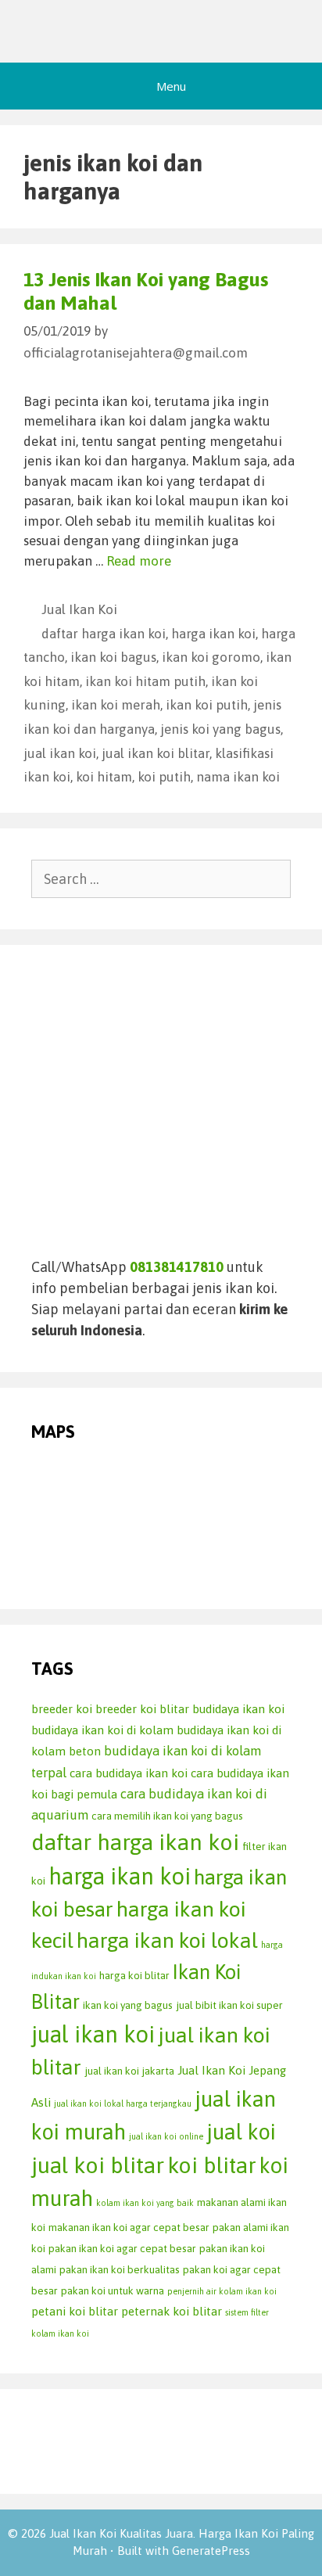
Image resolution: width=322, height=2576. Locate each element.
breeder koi (62, 1709)
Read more (139, 561)
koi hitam (104, 777)
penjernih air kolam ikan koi (222, 2291)
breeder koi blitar (142, 1709)
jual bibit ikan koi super (229, 2005)
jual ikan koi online (166, 2136)
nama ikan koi (238, 777)
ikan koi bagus (113, 657)
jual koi (241, 2132)
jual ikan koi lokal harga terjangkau (123, 2104)
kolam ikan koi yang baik (145, 2203)
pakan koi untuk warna (113, 2290)
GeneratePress (211, 2551)
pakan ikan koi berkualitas (120, 2269)
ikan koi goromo (211, 657)
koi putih (164, 777)
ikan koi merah (116, 705)
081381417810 (177, 1267)
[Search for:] (161, 879)
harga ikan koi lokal (167, 1940)
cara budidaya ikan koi (129, 1773)
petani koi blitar (75, 2311)
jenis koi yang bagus (220, 729)
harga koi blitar (134, 1975)
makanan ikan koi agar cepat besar (129, 2227)
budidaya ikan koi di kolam (102, 1730)
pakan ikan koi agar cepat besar (122, 2248)
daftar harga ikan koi (104, 634)
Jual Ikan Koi (79, 609)
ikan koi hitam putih (145, 681)
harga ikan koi (213, 634)
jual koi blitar (98, 2165)
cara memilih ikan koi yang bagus (167, 1816)
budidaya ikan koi (238, 1709)
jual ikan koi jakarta (129, 2071)
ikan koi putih (207, 705)
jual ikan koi (60, 753)
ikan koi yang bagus (128, 2005)
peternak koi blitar (172, 2311)
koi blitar (212, 2165)
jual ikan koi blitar (156, 753)
